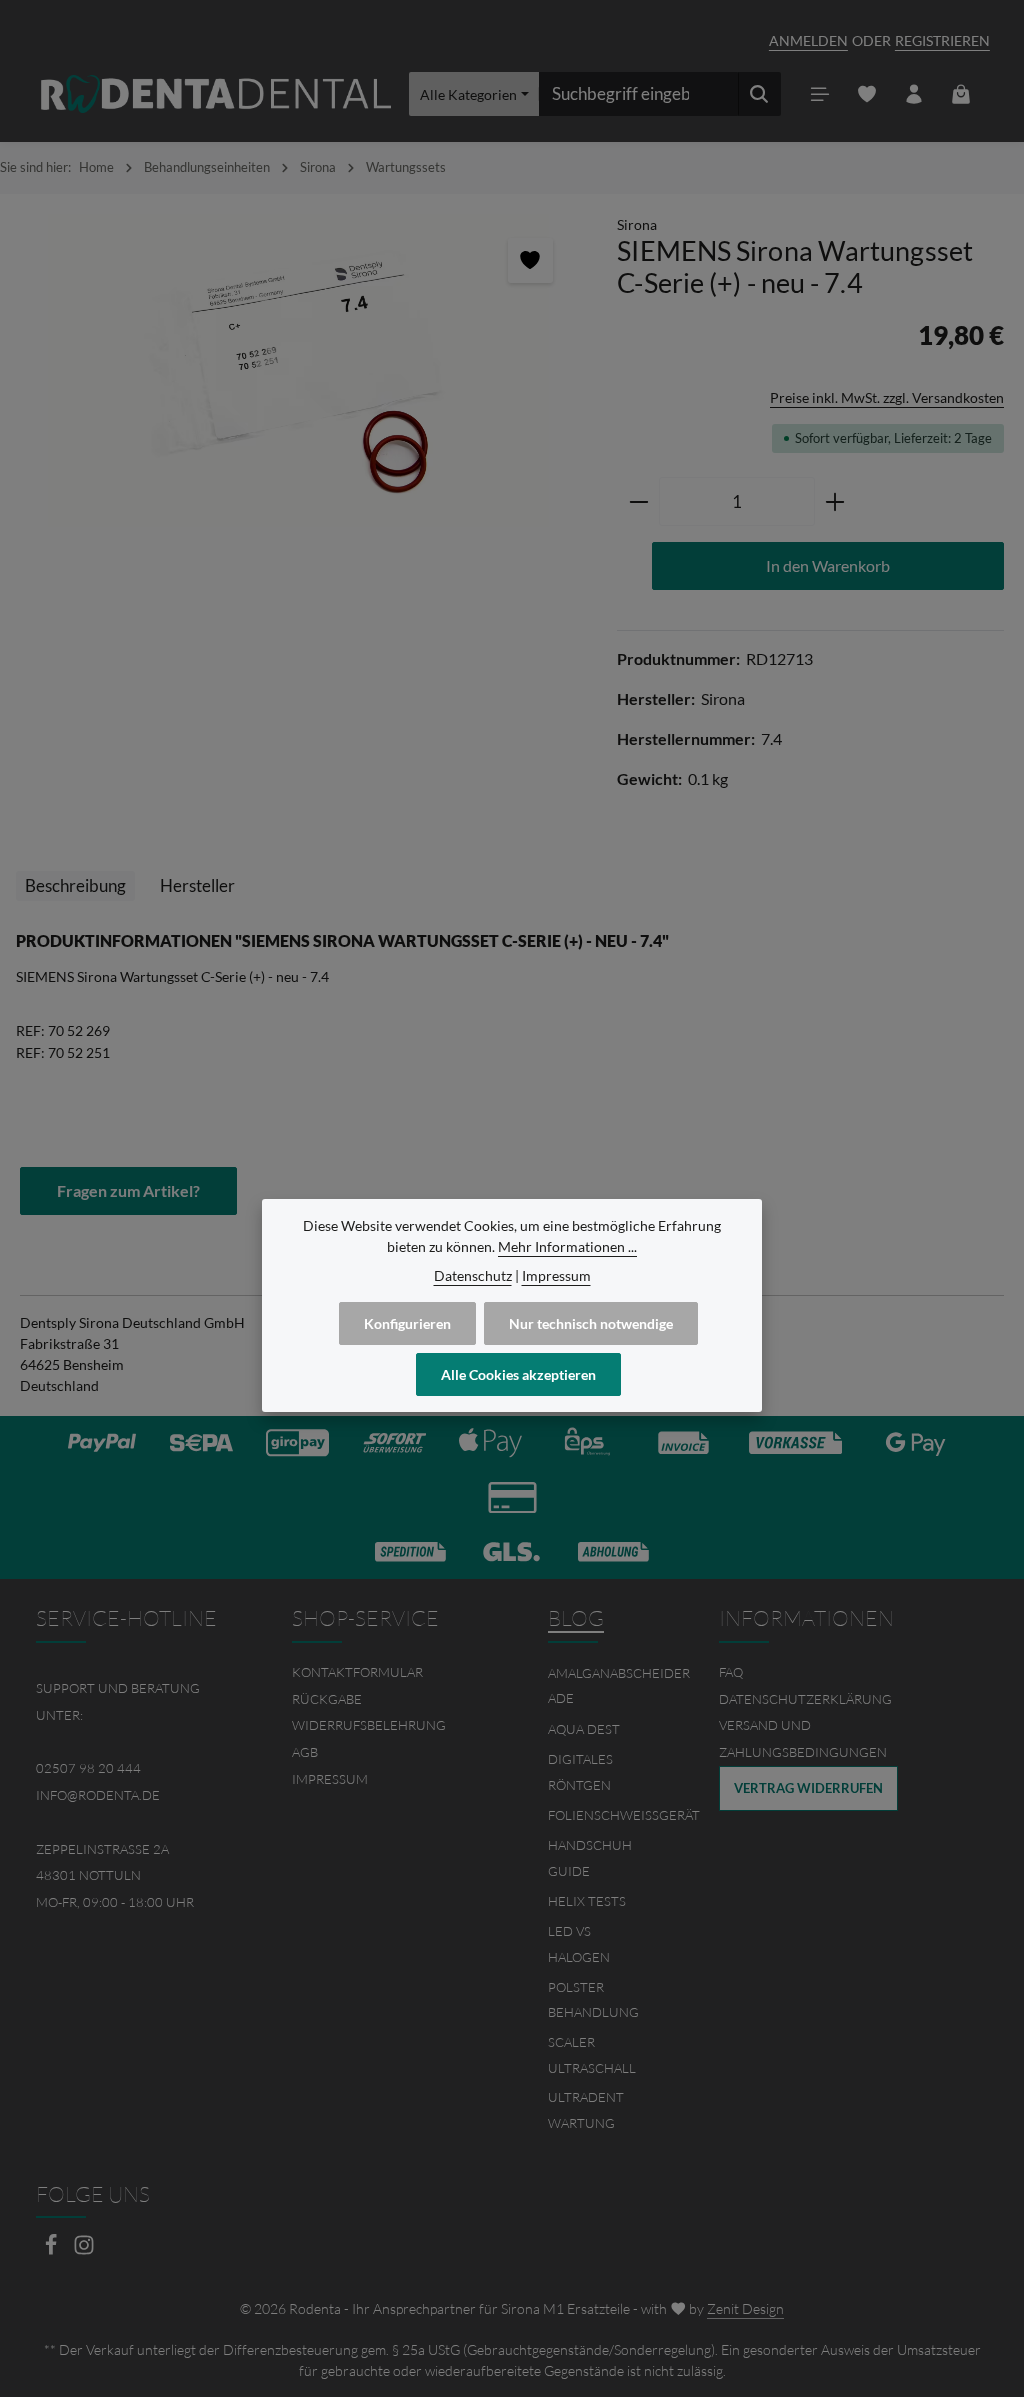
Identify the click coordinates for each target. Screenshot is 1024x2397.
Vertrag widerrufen (808, 1788)
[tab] (75, 886)
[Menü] (820, 94)
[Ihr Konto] (914, 94)
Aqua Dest (584, 1729)
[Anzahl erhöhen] (835, 502)
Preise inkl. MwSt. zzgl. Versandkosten (887, 397)
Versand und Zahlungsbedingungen (803, 1738)
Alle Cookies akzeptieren (518, 1374)
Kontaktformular (357, 1672)
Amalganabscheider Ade (619, 1686)
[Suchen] (759, 94)
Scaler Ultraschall (592, 2055)
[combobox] (638, 94)
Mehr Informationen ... (567, 1246)
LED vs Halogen (579, 1944)
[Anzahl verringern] (638, 502)
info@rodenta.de (98, 1795)
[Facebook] (52, 2250)
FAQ (731, 1672)
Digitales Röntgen (580, 1772)
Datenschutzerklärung (805, 1699)
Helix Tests (587, 1901)
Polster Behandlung (593, 2000)
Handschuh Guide (590, 1858)
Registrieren (942, 40)
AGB (305, 1752)
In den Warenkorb (828, 565)
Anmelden (808, 40)
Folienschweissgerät (624, 1815)
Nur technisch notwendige (591, 1323)
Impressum (330, 1779)
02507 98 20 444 (88, 1768)
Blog (576, 1618)
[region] (298, 370)
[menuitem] (384, 1672)
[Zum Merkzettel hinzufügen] (530, 260)
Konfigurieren (407, 1323)
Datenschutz (473, 1275)
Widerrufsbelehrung (369, 1725)
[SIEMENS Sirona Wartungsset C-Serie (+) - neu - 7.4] (298, 370)
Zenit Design (745, 2308)
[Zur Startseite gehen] (216, 94)
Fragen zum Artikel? (128, 1190)
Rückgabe (327, 1699)
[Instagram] (84, 2250)
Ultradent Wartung (586, 2110)
